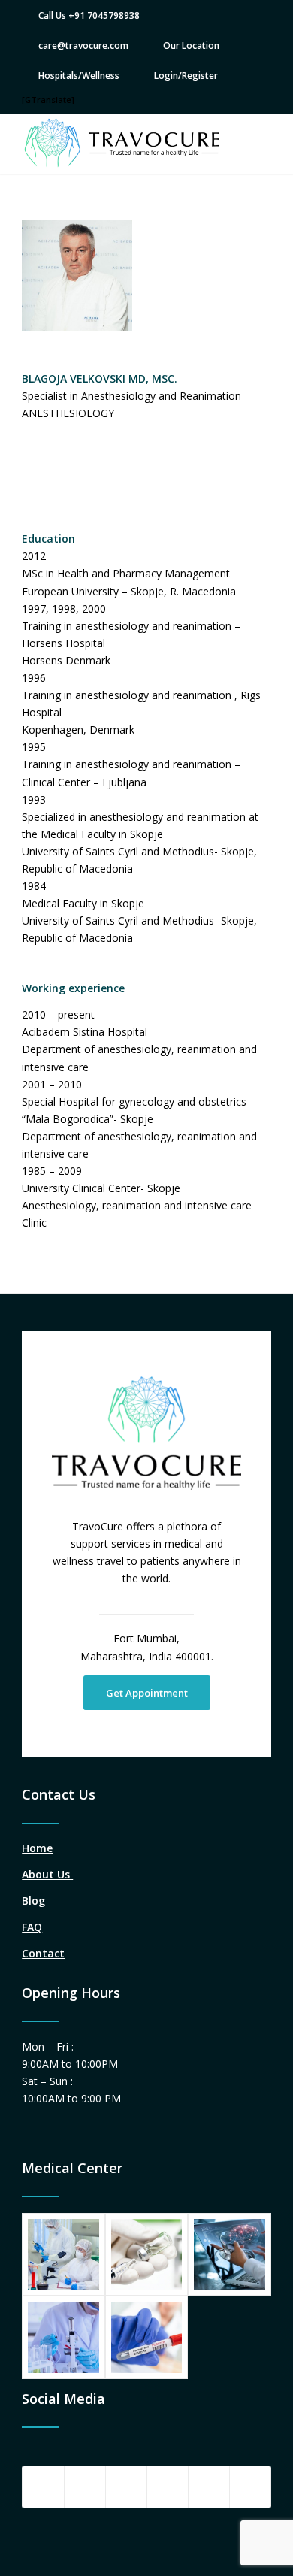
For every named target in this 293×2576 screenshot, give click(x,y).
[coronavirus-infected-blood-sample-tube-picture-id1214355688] (146, 2337)
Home (37, 1848)
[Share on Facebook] (43, 2487)
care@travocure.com (83, 45)
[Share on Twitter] (85, 2487)
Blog (33, 1901)
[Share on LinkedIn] (209, 2487)
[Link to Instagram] (250, 2487)
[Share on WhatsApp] (126, 2487)
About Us (47, 1874)
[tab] (146, 988)
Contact (43, 1953)
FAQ (32, 1927)
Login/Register (186, 76)
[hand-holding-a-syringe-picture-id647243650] (146, 2254)
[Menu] (251, 144)
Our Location (191, 45)
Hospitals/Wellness (79, 76)
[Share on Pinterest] (168, 2487)
